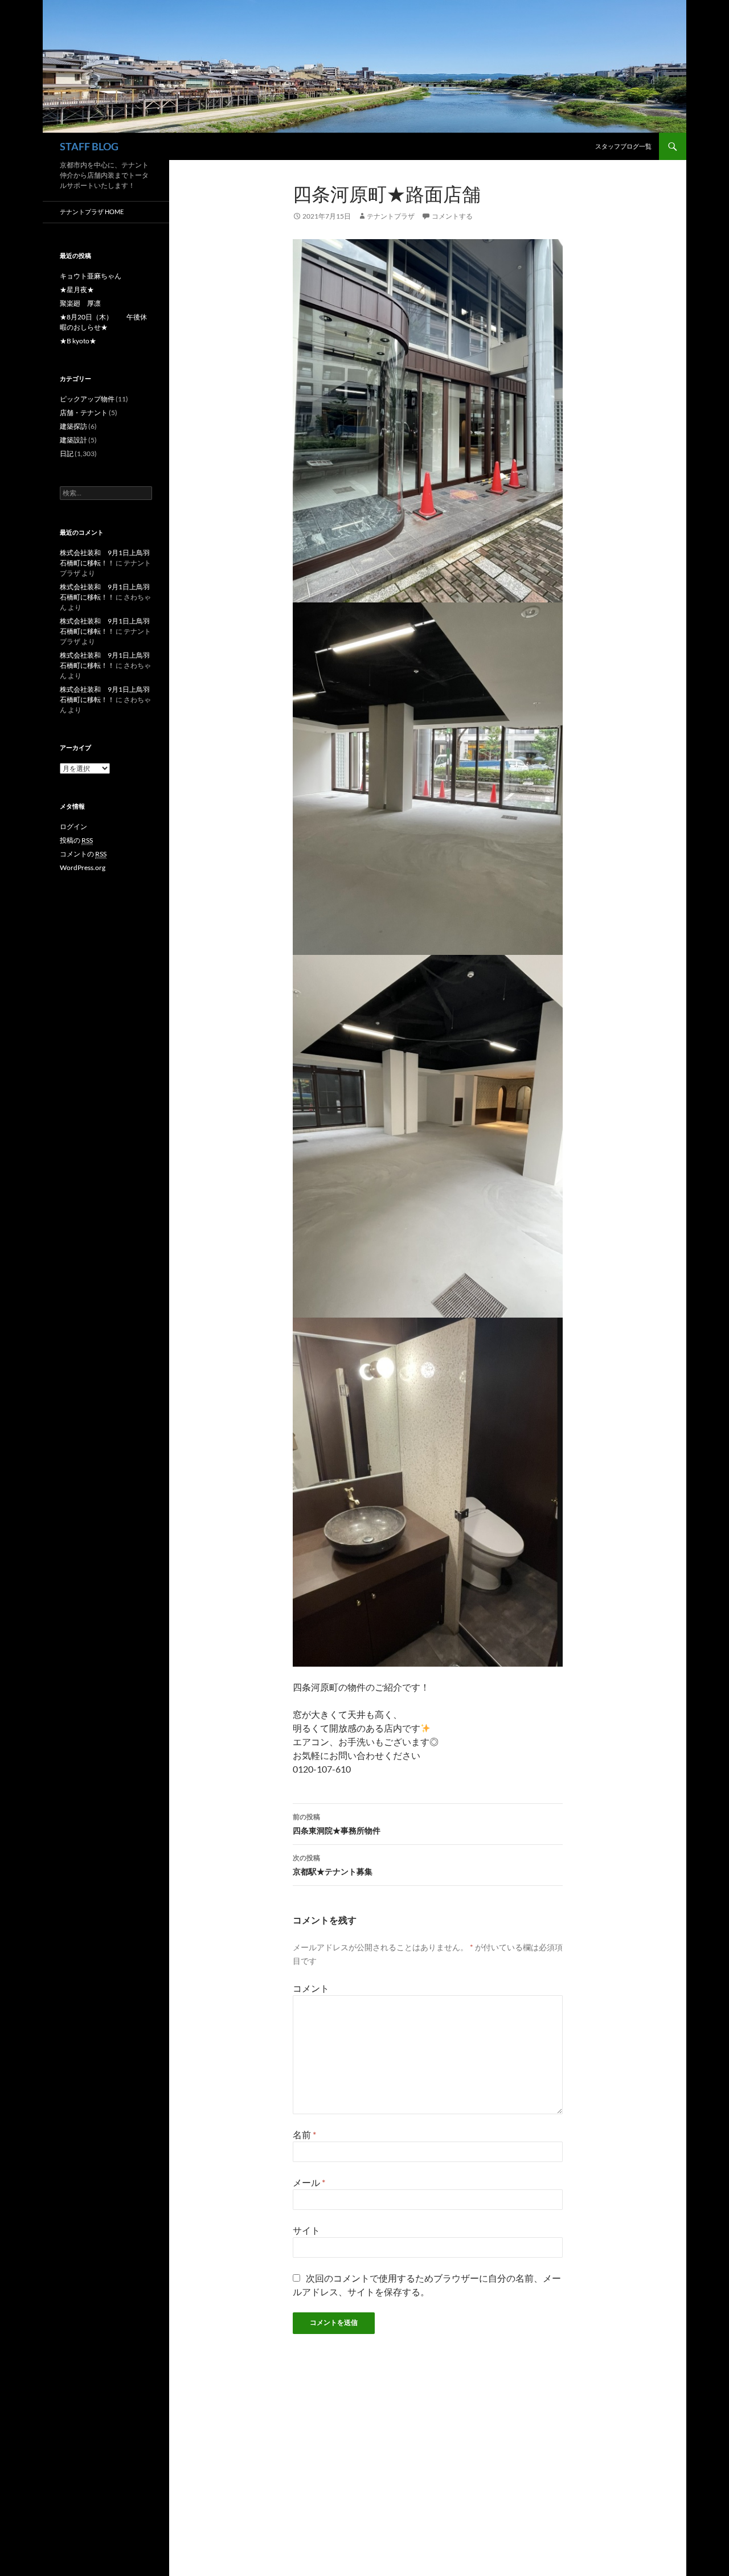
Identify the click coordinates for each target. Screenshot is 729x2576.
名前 (304, 2134)
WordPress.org (83, 867)
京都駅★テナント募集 (333, 1865)
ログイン (73, 826)
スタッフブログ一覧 (623, 146)
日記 (67, 454)
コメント (311, 1988)
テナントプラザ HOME (92, 212)
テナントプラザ (391, 216)
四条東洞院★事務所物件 (337, 1824)
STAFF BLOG (89, 146)
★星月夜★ (77, 290)
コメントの (83, 854)
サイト (306, 2230)
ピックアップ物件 (87, 399)
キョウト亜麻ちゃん (91, 276)
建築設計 (73, 440)
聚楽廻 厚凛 (80, 303)
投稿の (76, 840)
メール (309, 2182)
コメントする (452, 216)
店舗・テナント (84, 413)
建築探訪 (73, 426)
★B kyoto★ (78, 341)
